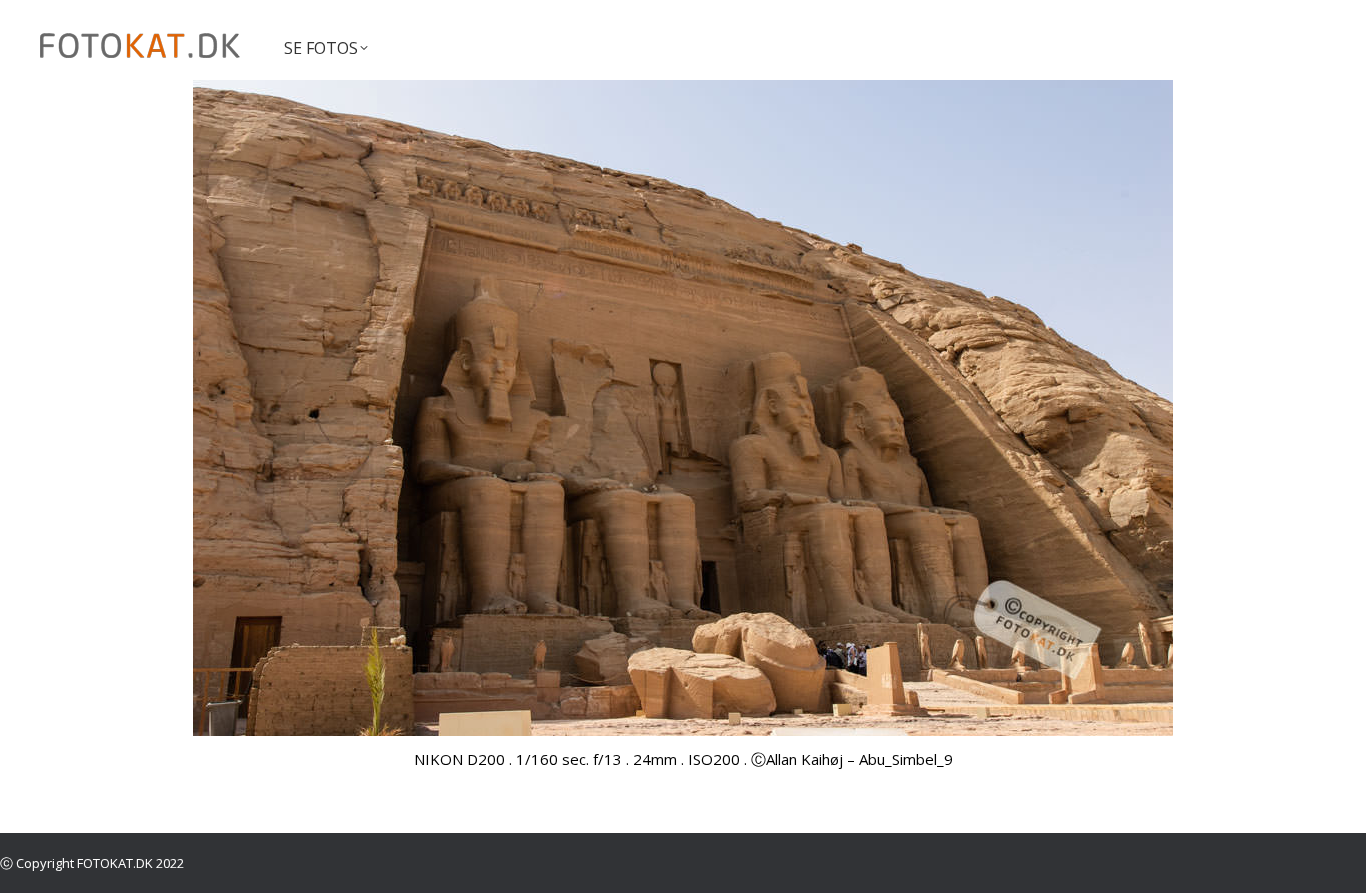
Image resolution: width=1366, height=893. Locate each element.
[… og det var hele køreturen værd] (683, 408)
